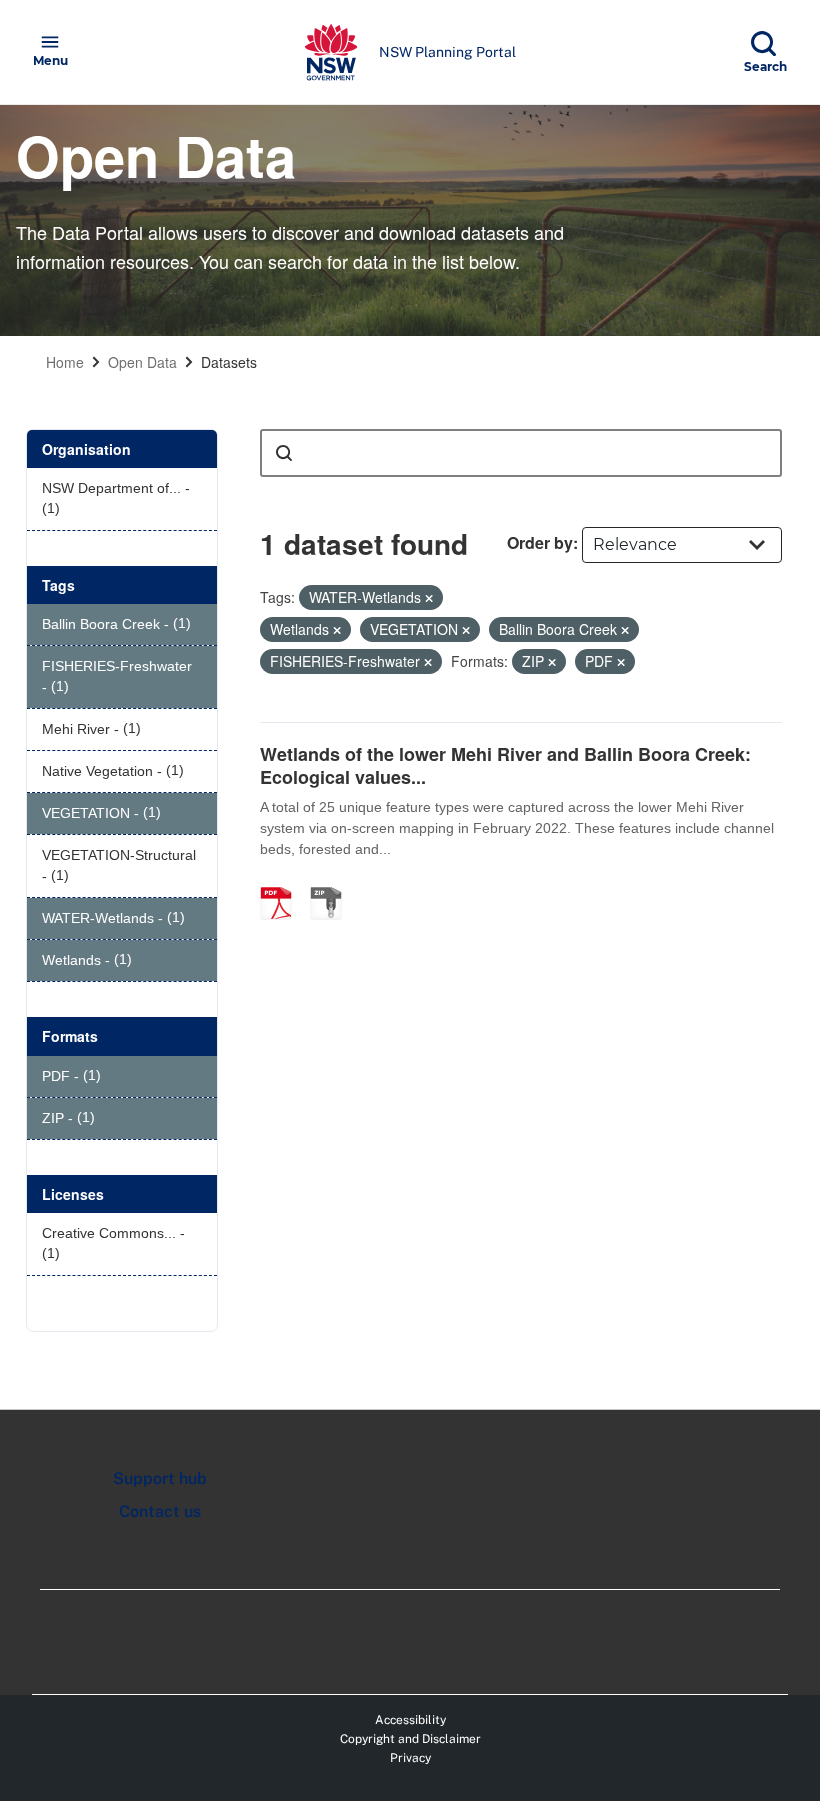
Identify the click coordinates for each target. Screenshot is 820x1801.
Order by (540, 542)
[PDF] (283, 882)
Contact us (160, 1511)
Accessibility (410, 1720)
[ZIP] (333, 882)
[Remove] (429, 598)
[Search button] (284, 453)
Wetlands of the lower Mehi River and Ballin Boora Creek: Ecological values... (505, 765)
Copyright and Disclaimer (410, 1739)
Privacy (410, 1758)
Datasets (229, 362)
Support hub (160, 1478)
